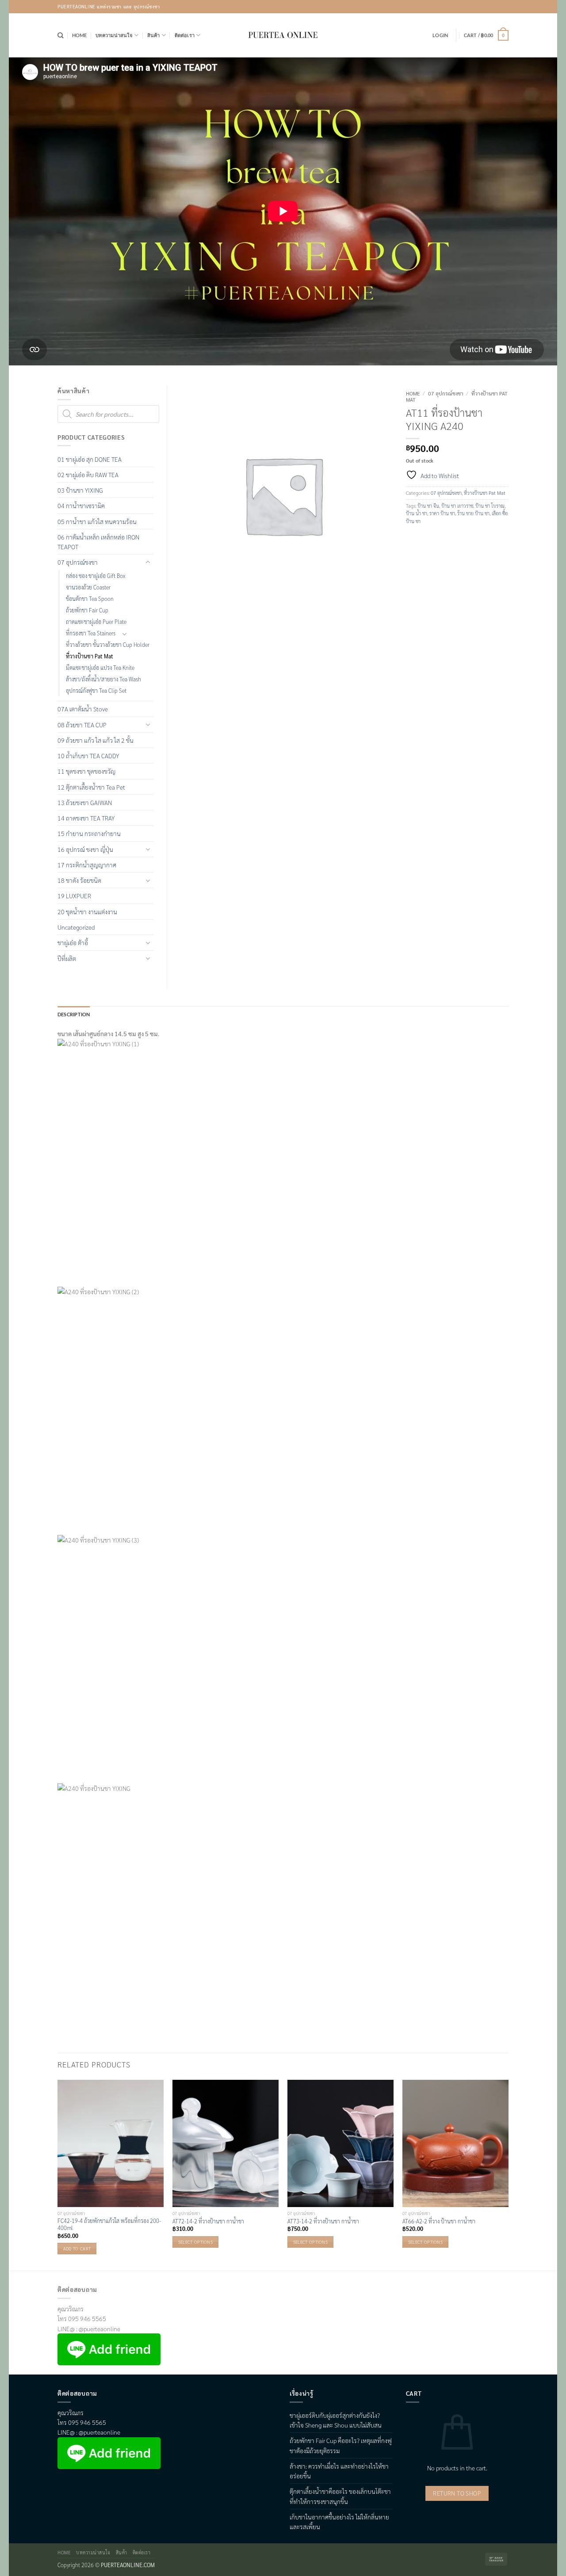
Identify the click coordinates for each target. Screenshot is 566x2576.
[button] (440, 35)
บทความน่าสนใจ (114, 35)
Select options (195, 2242)
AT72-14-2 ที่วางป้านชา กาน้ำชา (208, 2221)
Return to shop (457, 2493)
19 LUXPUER (74, 896)
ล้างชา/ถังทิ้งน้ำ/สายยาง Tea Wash (103, 679)
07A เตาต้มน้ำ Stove (83, 709)
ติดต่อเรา (185, 35)
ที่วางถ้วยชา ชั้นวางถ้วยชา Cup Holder (108, 645)
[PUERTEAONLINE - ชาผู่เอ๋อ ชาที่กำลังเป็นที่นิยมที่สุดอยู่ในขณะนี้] (283, 35)
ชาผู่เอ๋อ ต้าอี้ (73, 942)
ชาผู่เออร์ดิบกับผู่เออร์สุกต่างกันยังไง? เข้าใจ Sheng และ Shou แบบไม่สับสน (336, 2420)
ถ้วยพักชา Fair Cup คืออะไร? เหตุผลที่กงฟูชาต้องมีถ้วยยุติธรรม (341, 2445)
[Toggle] (148, 562)
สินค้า (154, 35)
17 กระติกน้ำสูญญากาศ (87, 865)
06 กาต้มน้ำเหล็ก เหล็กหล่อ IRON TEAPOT (98, 542)
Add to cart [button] (77, 2248)
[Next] (508, 2175)
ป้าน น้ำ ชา (417, 513)
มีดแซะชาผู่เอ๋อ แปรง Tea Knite (100, 668)
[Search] (60, 35)
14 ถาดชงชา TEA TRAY (86, 818)
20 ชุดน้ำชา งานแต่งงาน (87, 912)
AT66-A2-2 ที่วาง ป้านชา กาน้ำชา (439, 2221)
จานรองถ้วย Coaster (88, 587)
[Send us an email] (502, 7)
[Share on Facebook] (413, 539)
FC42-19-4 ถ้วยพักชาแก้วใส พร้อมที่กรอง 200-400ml (109, 2224)
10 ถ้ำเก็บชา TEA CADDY (88, 756)
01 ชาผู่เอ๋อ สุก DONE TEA (90, 459)
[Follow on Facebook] (478, 7)
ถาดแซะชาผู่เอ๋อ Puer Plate (96, 622)
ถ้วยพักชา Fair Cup (87, 610)
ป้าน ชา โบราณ (490, 506)
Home (80, 35)
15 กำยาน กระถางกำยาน (89, 833)
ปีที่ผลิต (67, 958)
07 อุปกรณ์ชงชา (446, 393)
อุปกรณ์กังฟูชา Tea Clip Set (96, 691)
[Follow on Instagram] (490, 7)
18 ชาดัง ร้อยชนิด (79, 880)
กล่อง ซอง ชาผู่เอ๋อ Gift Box (96, 576)
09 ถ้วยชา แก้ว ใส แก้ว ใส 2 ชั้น (96, 740)
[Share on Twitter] (426, 539)
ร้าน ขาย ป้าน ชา (473, 513)
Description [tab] (74, 1014)
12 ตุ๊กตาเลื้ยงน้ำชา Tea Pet (91, 787)
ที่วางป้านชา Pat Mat (485, 493)
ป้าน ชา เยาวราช (457, 506)
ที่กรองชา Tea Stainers (91, 633)
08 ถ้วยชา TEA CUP (82, 725)
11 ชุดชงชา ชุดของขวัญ (86, 771)
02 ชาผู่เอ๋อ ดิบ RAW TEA (88, 475)
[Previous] (58, 2175)
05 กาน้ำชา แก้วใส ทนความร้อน (97, 521)
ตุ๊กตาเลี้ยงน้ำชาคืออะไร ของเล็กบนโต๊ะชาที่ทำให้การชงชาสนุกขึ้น (340, 2496)
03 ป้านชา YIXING (80, 490)
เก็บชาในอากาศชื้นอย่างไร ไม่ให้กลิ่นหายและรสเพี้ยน (339, 2522)
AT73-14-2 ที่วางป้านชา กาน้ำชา (323, 2221)
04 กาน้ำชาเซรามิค (81, 505)
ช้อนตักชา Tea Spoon (90, 599)
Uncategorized (76, 927)
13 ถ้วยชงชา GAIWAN (85, 802)
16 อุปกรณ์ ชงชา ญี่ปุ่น (85, 849)
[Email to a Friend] (441, 539)
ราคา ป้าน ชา (442, 513)
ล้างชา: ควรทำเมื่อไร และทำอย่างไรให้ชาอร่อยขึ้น (339, 2471)
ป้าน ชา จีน (428, 506)
